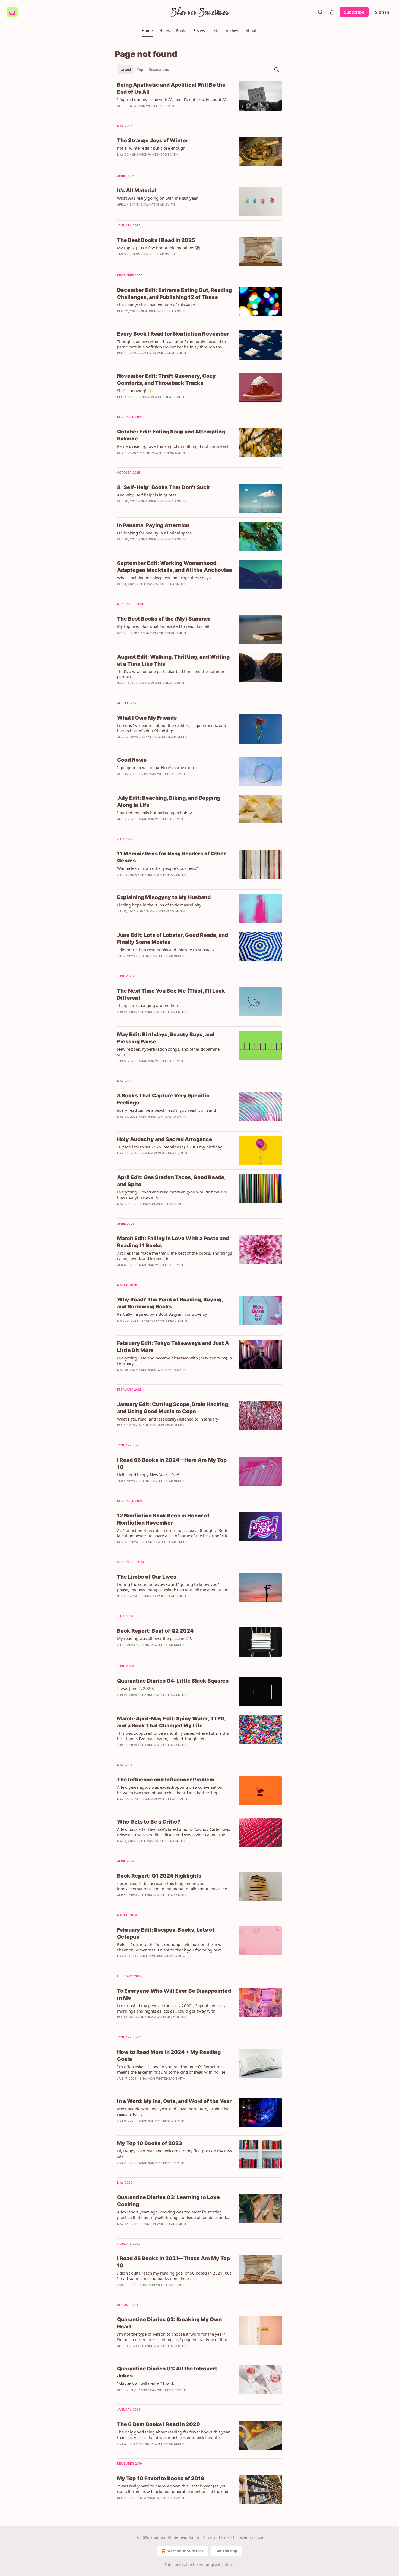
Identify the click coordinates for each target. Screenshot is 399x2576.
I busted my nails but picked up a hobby (154, 813)
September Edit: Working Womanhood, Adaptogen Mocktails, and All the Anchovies (175, 567)
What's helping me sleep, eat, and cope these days (164, 578)
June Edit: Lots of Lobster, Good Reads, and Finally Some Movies (172, 939)
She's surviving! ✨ (135, 391)
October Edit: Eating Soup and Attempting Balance (171, 435)
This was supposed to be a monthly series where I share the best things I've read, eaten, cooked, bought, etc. (173, 1736)
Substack (173, 2564)
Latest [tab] (126, 70)
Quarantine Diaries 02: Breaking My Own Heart (169, 2323)
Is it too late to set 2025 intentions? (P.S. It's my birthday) (170, 1147)
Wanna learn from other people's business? (157, 868)
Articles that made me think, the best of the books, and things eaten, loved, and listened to (175, 1256)
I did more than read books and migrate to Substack (166, 950)
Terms (224, 2537)
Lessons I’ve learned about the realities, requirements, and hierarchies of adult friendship (172, 728)
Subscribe (354, 12)
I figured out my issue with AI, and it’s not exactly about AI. (172, 99)
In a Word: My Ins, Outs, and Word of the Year (174, 2101)
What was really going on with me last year (157, 198)
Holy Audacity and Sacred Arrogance (165, 1139)
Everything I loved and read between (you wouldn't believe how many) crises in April (172, 1195)
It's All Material (137, 190)
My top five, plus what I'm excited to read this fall (163, 626)
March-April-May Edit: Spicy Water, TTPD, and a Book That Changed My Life (171, 1722)
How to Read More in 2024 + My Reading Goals (169, 2056)
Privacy (209, 2537)
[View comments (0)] (158, 318)
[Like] (121, 1019)
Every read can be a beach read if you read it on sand (166, 1110)
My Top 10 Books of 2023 (150, 2143)
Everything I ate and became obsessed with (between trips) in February (174, 1361)
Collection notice (248, 2537)
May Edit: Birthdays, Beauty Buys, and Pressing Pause (166, 1038)
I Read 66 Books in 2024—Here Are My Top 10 (172, 1464)
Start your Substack (185, 2551)
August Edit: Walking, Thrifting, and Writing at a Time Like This (173, 660)
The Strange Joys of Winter (153, 141)
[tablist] (145, 70)
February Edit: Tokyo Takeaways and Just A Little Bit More (173, 1347)
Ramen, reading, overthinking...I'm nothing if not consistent (173, 446)
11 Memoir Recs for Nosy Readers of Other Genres (171, 857)
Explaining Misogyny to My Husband (164, 897)
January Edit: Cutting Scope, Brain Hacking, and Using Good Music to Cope (173, 1408)
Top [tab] (140, 70)
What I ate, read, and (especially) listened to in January (168, 1419)
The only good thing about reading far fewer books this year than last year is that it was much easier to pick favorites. (173, 2435)
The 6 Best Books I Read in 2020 (159, 2424)
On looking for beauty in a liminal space (154, 533)
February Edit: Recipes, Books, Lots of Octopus (166, 1933)
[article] (199, 99)
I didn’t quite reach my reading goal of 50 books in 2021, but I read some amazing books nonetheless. (174, 2276)
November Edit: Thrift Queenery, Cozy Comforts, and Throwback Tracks (166, 380)
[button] (147, 31)
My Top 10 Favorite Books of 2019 (161, 2478)
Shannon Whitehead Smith (153, 106)
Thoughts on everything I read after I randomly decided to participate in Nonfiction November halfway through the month (171, 344)
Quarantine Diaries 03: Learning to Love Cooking (168, 2201)
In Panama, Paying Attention (153, 525)
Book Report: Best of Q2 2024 (155, 1631)
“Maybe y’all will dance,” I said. (145, 2383)
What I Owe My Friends (147, 718)
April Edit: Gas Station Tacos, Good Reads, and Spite (171, 1181)
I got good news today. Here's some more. (157, 767)
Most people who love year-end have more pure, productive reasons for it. (173, 2111)
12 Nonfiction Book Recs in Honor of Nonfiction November (163, 1519)
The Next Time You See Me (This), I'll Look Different (171, 994)
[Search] (320, 12)
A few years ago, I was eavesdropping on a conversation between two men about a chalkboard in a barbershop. (170, 1790)
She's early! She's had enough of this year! (156, 305)
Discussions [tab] (159, 70)
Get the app (226, 2551)
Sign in (382, 12)
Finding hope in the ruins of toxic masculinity (159, 905)
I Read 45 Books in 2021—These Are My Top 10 (173, 2262)
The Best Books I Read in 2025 (156, 240)
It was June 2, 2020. (135, 1688)
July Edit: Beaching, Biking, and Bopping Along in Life (169, 802)
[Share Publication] (332, 12)
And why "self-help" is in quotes (147, 495)
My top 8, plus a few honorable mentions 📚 (159, 248)
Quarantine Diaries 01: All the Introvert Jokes (167, 2372)
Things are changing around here (148, 1005)
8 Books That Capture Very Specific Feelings (163, 1099)
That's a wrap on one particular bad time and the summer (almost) (171, 674)
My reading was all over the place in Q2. (155, 1638)
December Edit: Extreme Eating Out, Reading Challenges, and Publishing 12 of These (174, 294)
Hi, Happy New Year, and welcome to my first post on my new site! (175, 2153)
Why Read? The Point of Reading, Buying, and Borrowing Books (170, 1303)
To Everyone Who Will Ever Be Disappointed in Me (174, 1994)
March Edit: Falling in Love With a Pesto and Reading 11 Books (173, 1242)
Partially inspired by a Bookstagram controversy (162, 1314)
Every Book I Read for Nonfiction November (173, 334)
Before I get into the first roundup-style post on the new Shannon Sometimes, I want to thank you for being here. (170, 1947)
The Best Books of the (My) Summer (164, 619)
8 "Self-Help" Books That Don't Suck (163, 487)
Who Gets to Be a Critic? (149, 1822)
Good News (132, 760)
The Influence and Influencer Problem (166, 1780)
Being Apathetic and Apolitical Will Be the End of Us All (171, 88)
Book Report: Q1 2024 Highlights (159, 1876)
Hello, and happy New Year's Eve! (148, 1475)
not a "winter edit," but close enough (151, 148)
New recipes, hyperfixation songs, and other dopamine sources (168, 1052)
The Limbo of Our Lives (147, 1577)
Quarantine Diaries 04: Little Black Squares (173, 1681)
